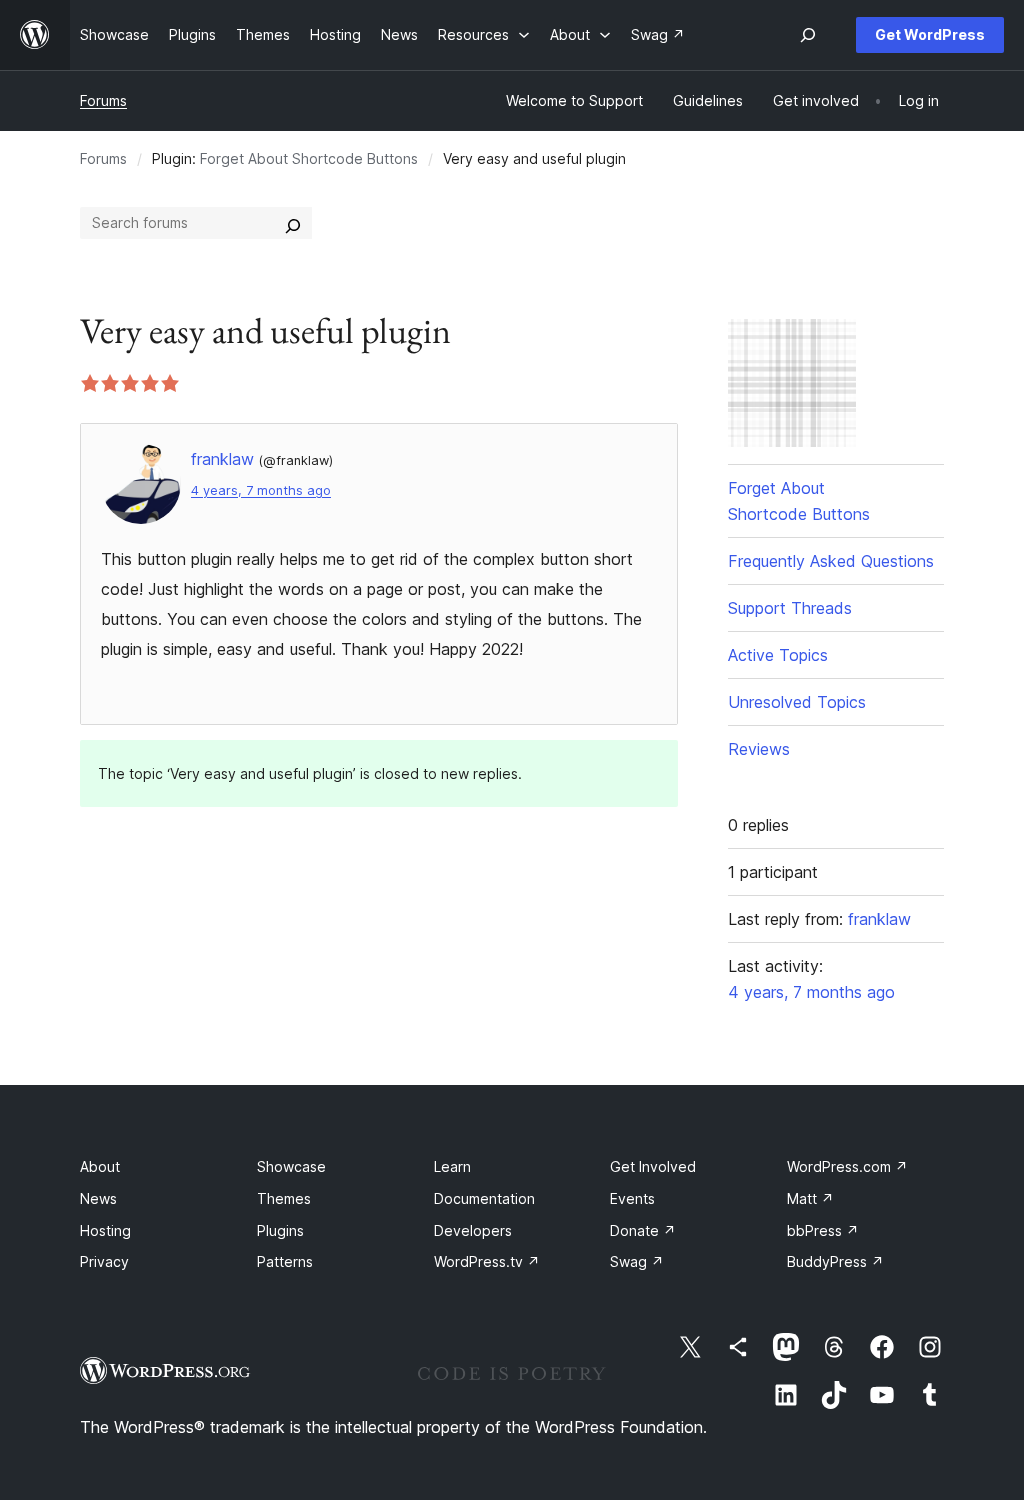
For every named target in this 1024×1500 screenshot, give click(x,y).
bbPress (823, 1230)
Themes (284, 1198)
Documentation (484, 1198)
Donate (643, 1230)
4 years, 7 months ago (261, 490)
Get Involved (653, 1166)
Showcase (291, 1166)
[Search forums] (293, 223)
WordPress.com (847, 1166)
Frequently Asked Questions (831, 561)
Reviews (759, 749)
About (100, 1166)
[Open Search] (808, 35)
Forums (103, 100)
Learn (452, 1166)
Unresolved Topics (797, 702)
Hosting (105, 1230)
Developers (473, 1230)
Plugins (280, 1230)
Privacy (104, 1261)
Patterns (285, 1261)
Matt (810, 1198)
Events (632, 1198)
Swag (637, 1261)
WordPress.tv (487, 1261)
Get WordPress (930, 34)
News (98, 1198)
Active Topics (778, 655)
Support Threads (790, 608)
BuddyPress (835, 1261)
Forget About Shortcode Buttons (309, 158)
